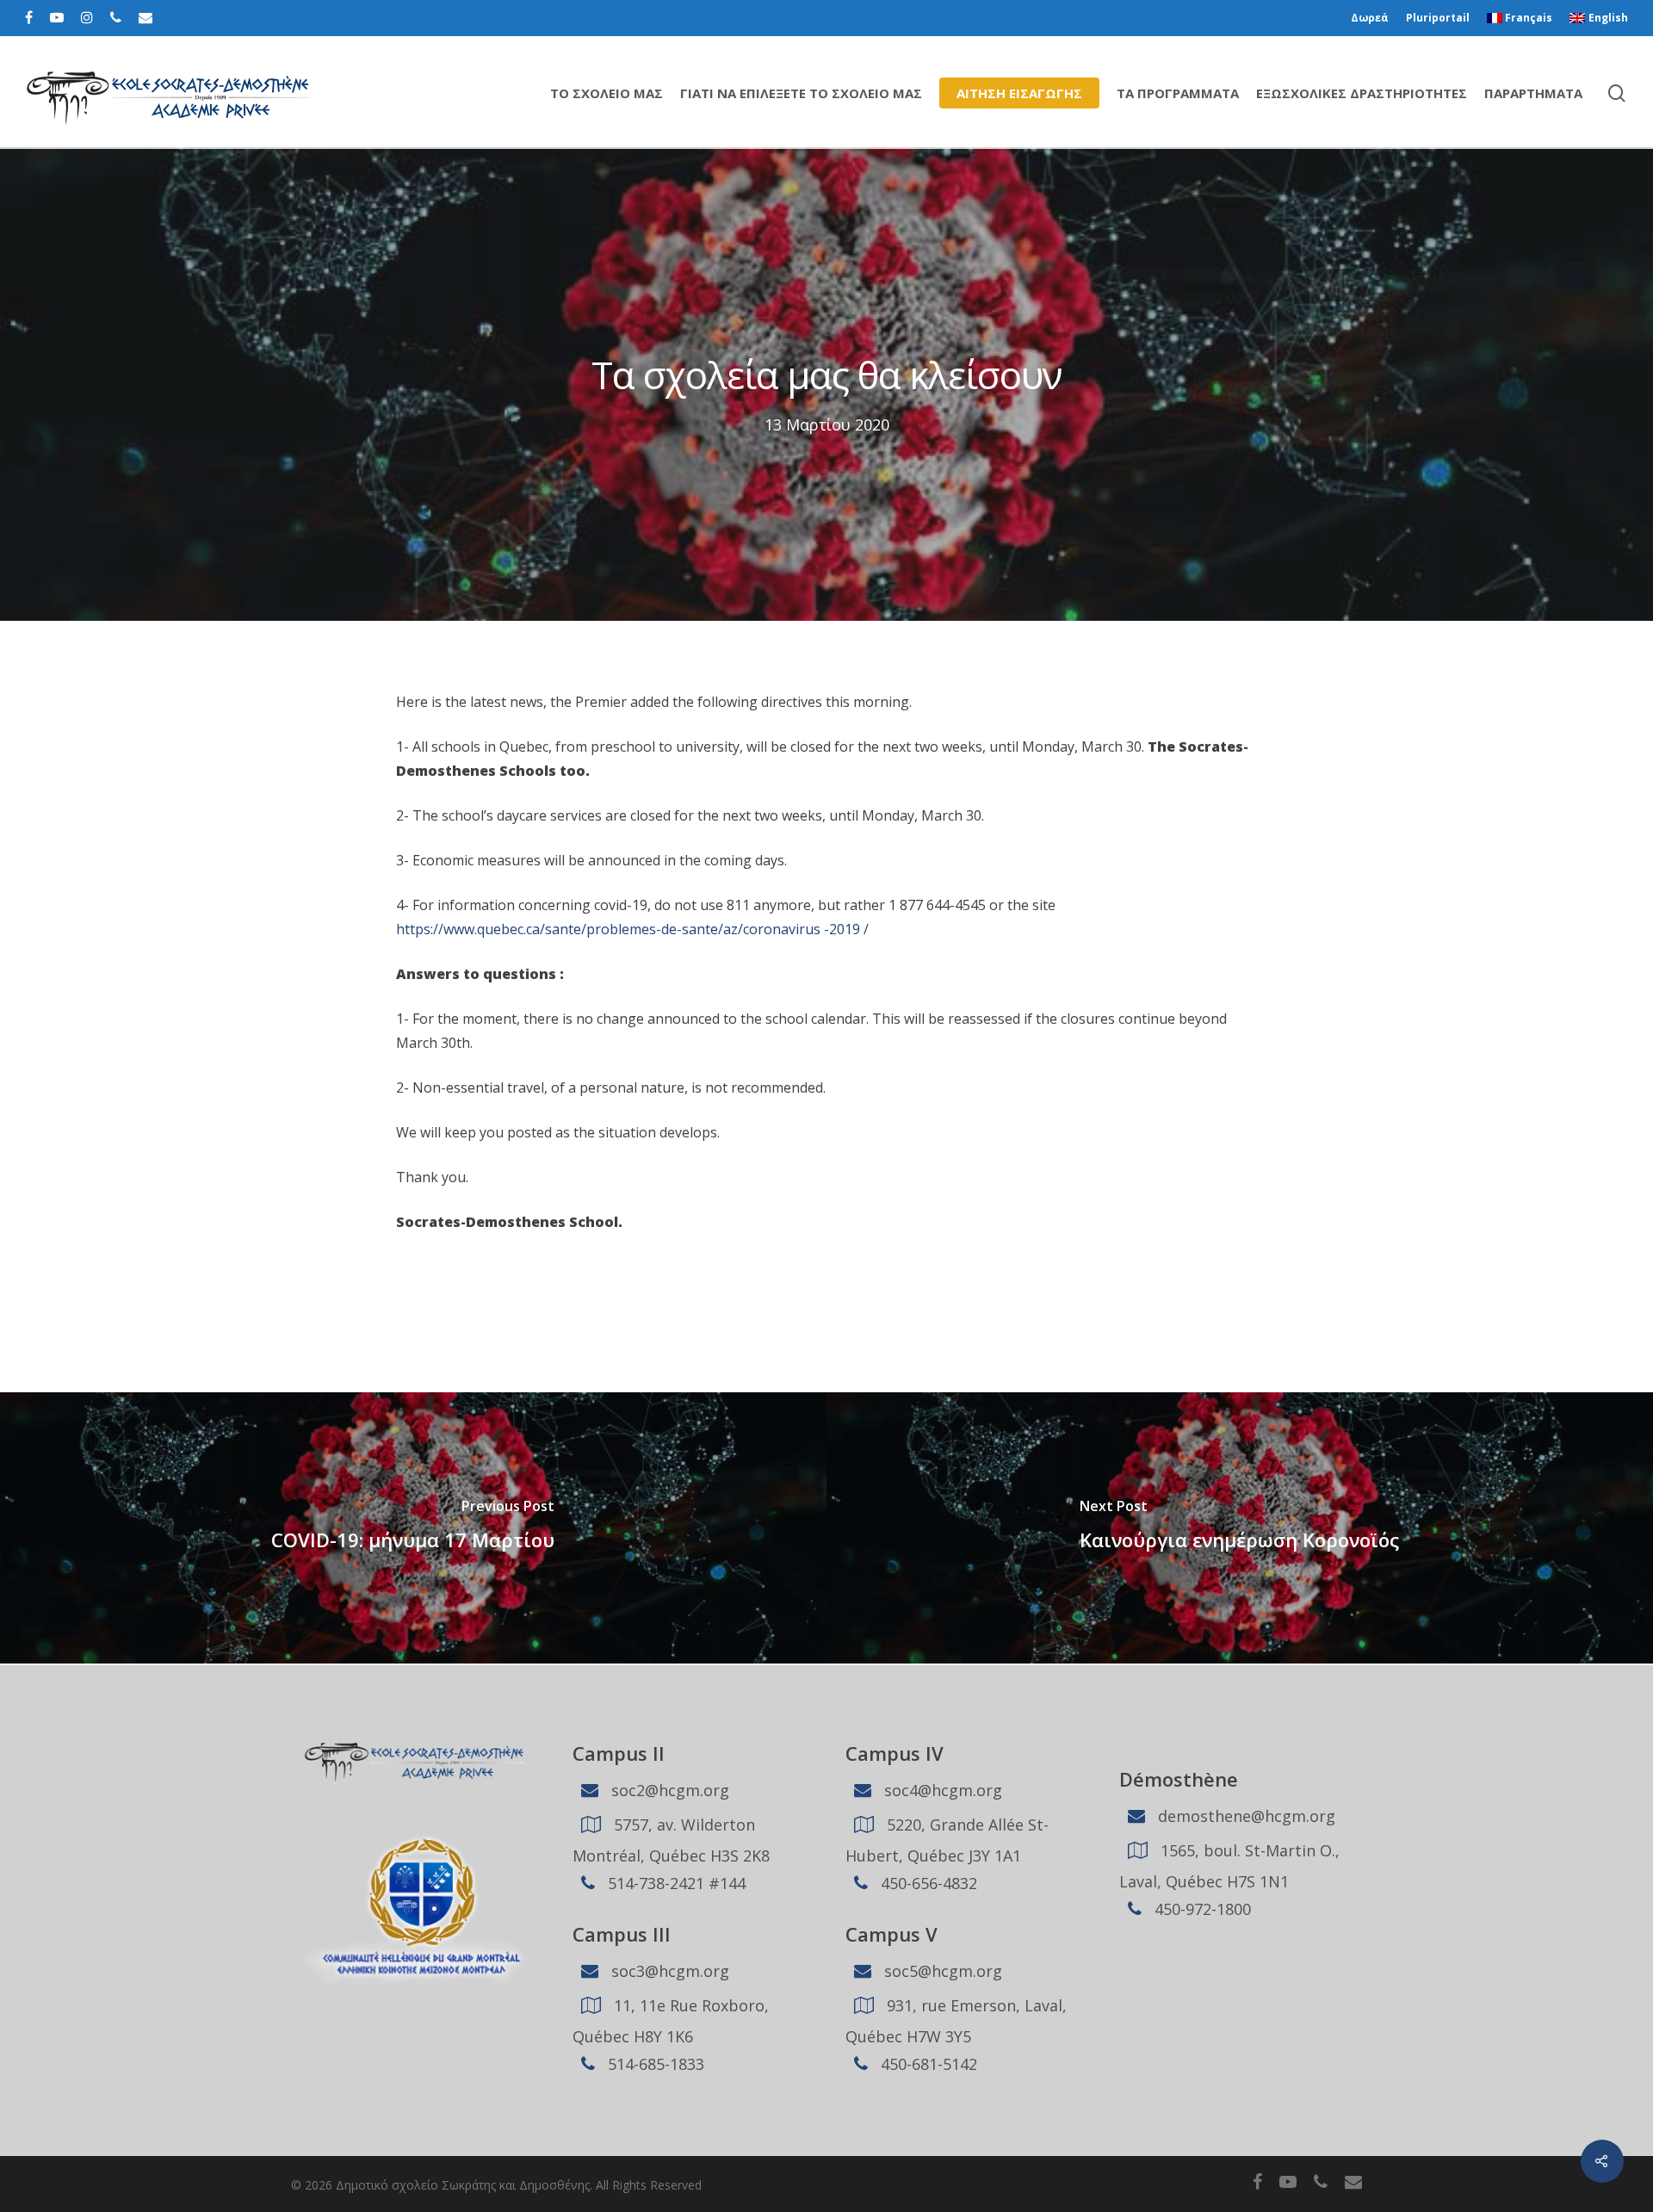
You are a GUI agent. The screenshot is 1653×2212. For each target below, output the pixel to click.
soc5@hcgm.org (941, 1971)
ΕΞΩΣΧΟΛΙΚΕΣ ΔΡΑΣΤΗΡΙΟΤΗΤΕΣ (1362, 93)
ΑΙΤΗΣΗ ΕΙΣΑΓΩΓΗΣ (1019, 93)
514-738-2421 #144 (675, 1883)
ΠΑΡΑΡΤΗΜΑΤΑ (1533, 93)
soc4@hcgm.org (941, 1790)
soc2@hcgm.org (668, 1790)
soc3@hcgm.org (668, 1971)
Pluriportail (1438, 18)
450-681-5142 (927, 2064)
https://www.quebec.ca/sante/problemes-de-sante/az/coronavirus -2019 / (632, 929)
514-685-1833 (654, 2064)
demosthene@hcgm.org (1244, 1816)
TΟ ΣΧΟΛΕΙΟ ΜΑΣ (607, 93)
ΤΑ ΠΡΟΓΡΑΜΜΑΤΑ (1178, 93)
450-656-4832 (927, 1883)
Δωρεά (1370, 18)
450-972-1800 (1201, 1909)
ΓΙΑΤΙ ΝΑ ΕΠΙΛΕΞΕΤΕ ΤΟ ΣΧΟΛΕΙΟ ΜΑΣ (801, 93)
